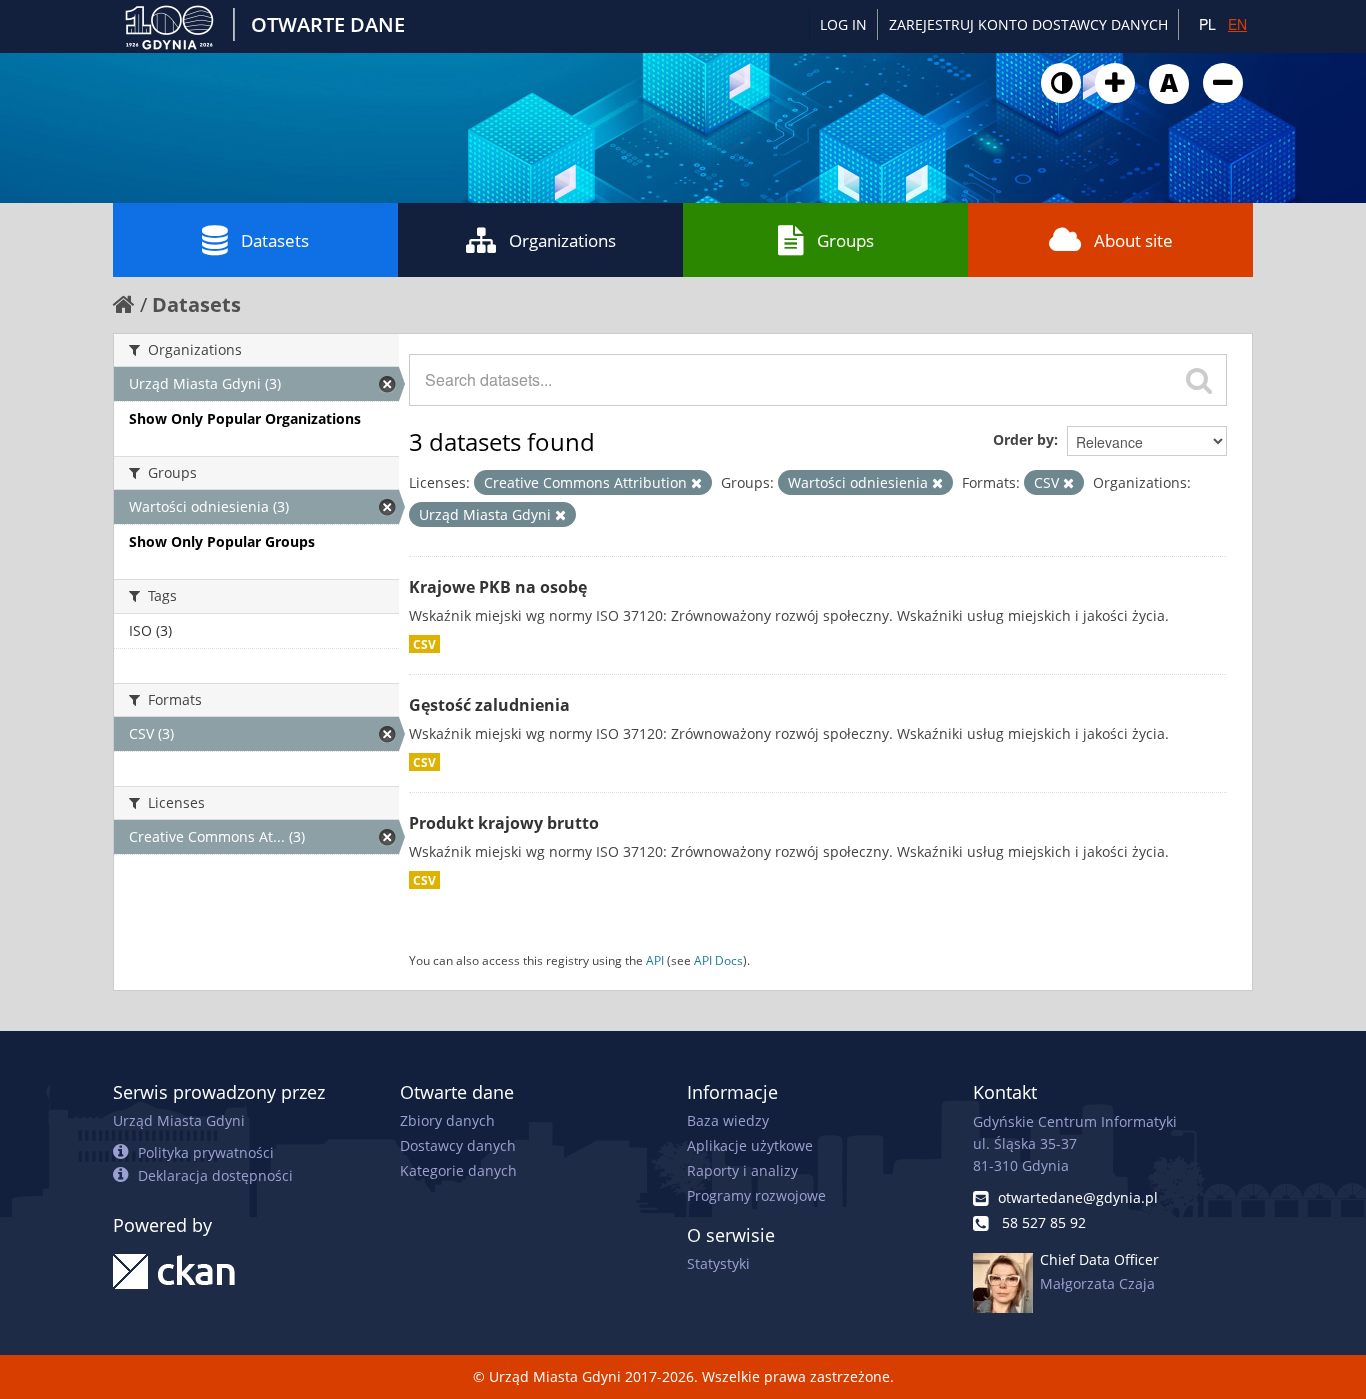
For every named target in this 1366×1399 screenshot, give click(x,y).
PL (1207, 24)
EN (1237, 24)
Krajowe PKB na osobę (498, 587)
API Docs (718, 960)
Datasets (275, 240)
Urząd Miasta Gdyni (179, 1120)
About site (1133, 240)
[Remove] (696, 483)
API (655, 960)
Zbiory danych (447, 1120)
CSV (424, 644)
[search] (1199, 380)
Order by (1023, 439)
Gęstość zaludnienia (489, 705)
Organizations (562, 240)
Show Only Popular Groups (222, 541)
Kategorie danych (458, 1170)
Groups (845, 240)
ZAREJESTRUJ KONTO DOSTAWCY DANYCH (1028, 24)
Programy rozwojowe (756, 1195)
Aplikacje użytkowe (750, 1145)
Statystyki (718, 1263)
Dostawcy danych (458, 1145)
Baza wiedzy (728, 1120)
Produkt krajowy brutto (504, 823)
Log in (843, 24)
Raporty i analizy (742, 1170)
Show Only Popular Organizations (245, 418)
